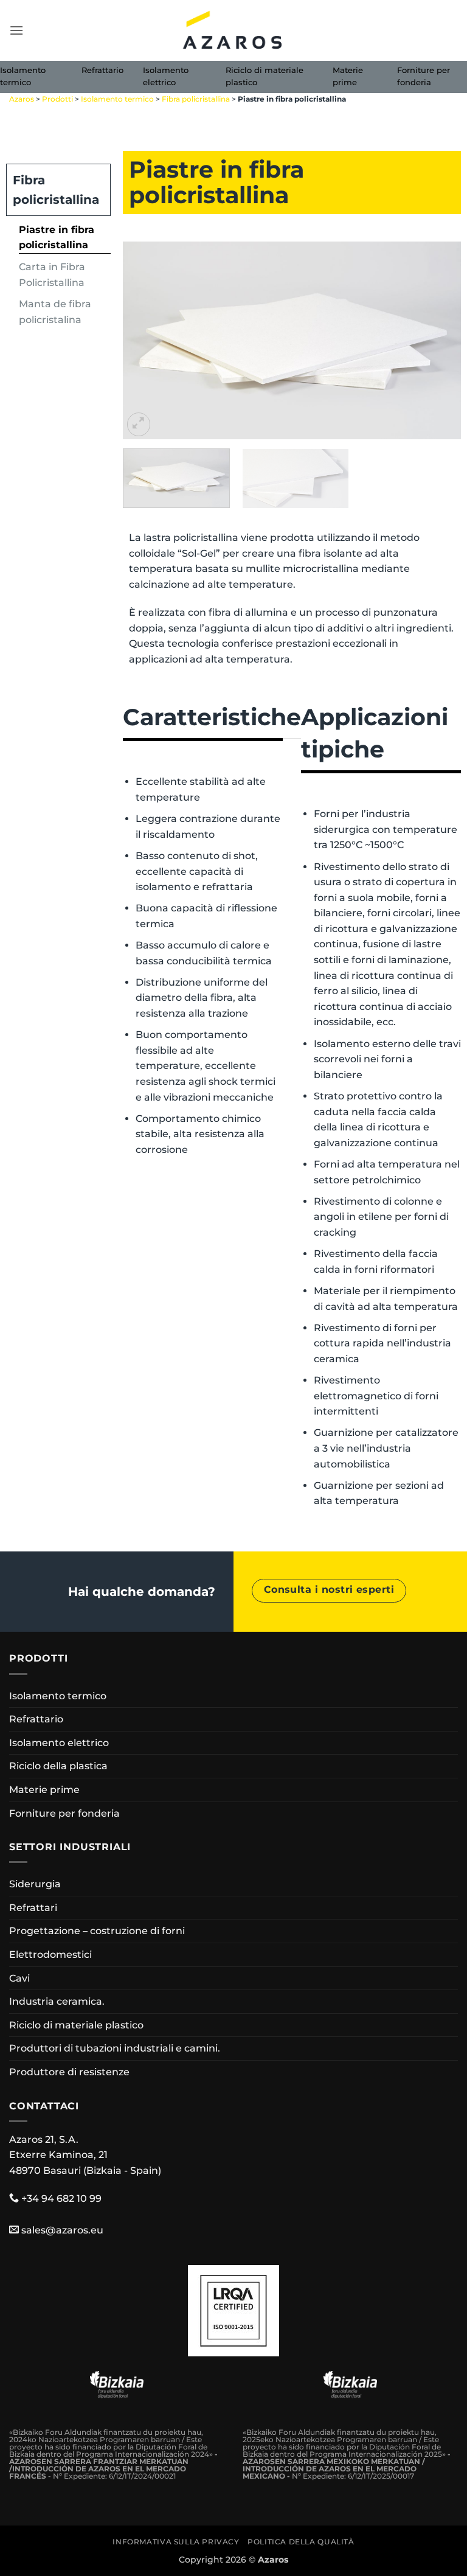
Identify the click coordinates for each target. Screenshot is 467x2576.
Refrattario (102, 70)
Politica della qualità (301, 2542)
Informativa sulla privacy (176, 2542)
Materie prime (348, 76)
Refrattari (33, 1908)
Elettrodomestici (50, 1955)
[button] (16, 30)
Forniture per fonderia (424, 76)
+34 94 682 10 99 (61, 2198)
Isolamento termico (23, 76)
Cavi (19, 1978)
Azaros (22, 99)
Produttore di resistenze (69, 2072)
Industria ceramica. (57, 2001)
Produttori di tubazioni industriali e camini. (115, 2048)
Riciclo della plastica (58, 1766)
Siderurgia (35, 1884)
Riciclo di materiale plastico (265, 76)
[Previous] (145, 340)
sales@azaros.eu (62, 2230)
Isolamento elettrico (166, 76)
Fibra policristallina (196, 99)
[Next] (439, 340)
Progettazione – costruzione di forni (97, 1931)
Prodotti (57, 99)
